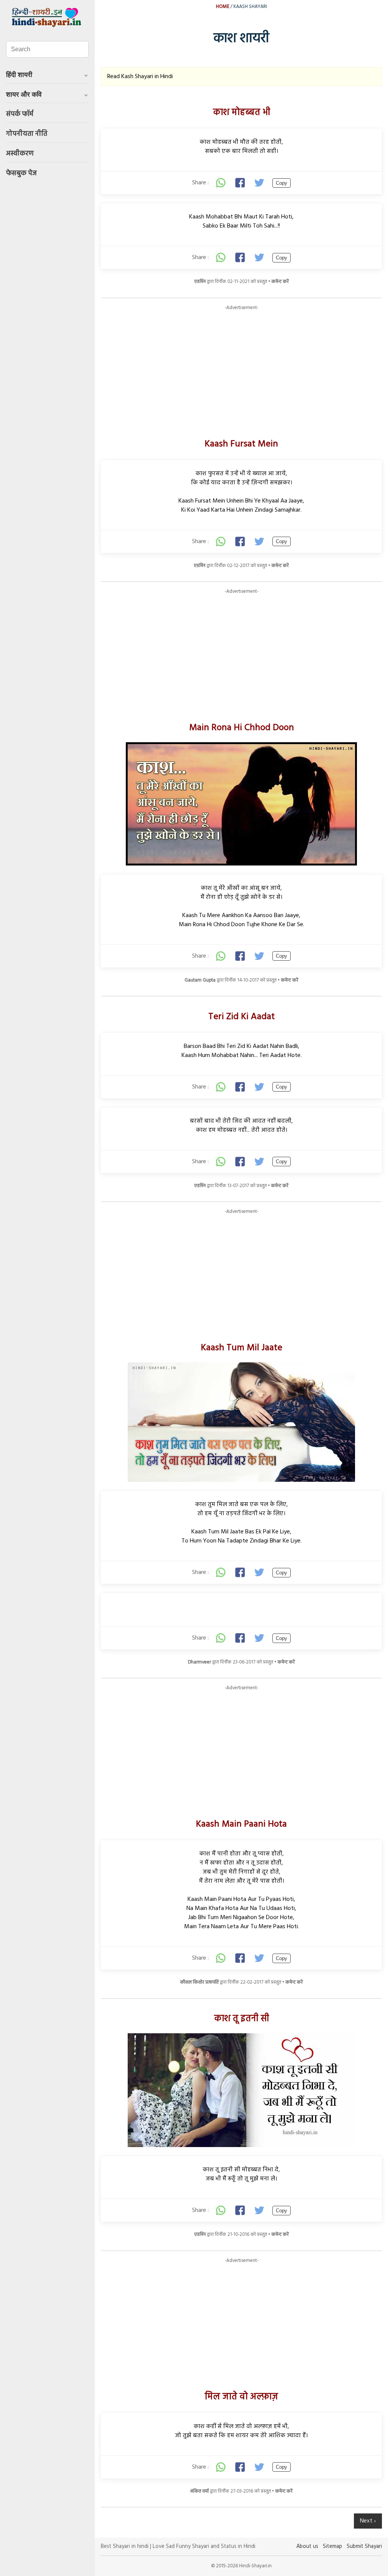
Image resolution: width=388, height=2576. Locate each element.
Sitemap (332, 2547)
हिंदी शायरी (19, 75)
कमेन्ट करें (280, 282)
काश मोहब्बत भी (242, 113)
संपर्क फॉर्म (20, 114)
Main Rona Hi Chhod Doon (242, 728)
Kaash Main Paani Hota (241, 1824)
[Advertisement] (241, 364)
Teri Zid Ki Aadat (242, 1017)
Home (223, 7)
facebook (241, 183)
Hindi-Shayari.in (47, 17)
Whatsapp (221, 183)
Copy (282, 183)
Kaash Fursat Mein (241, 444)
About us (307, 2547)
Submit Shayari (364, 2547)
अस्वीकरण (20, 154)
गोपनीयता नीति (27, 134)
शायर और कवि (24, 94)
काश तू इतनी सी (242, 2019)
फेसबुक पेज (21, 174)
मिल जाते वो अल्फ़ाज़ (241, 2397)
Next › (368, 2521)
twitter (260, 183)
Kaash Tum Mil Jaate (242, 1348)
